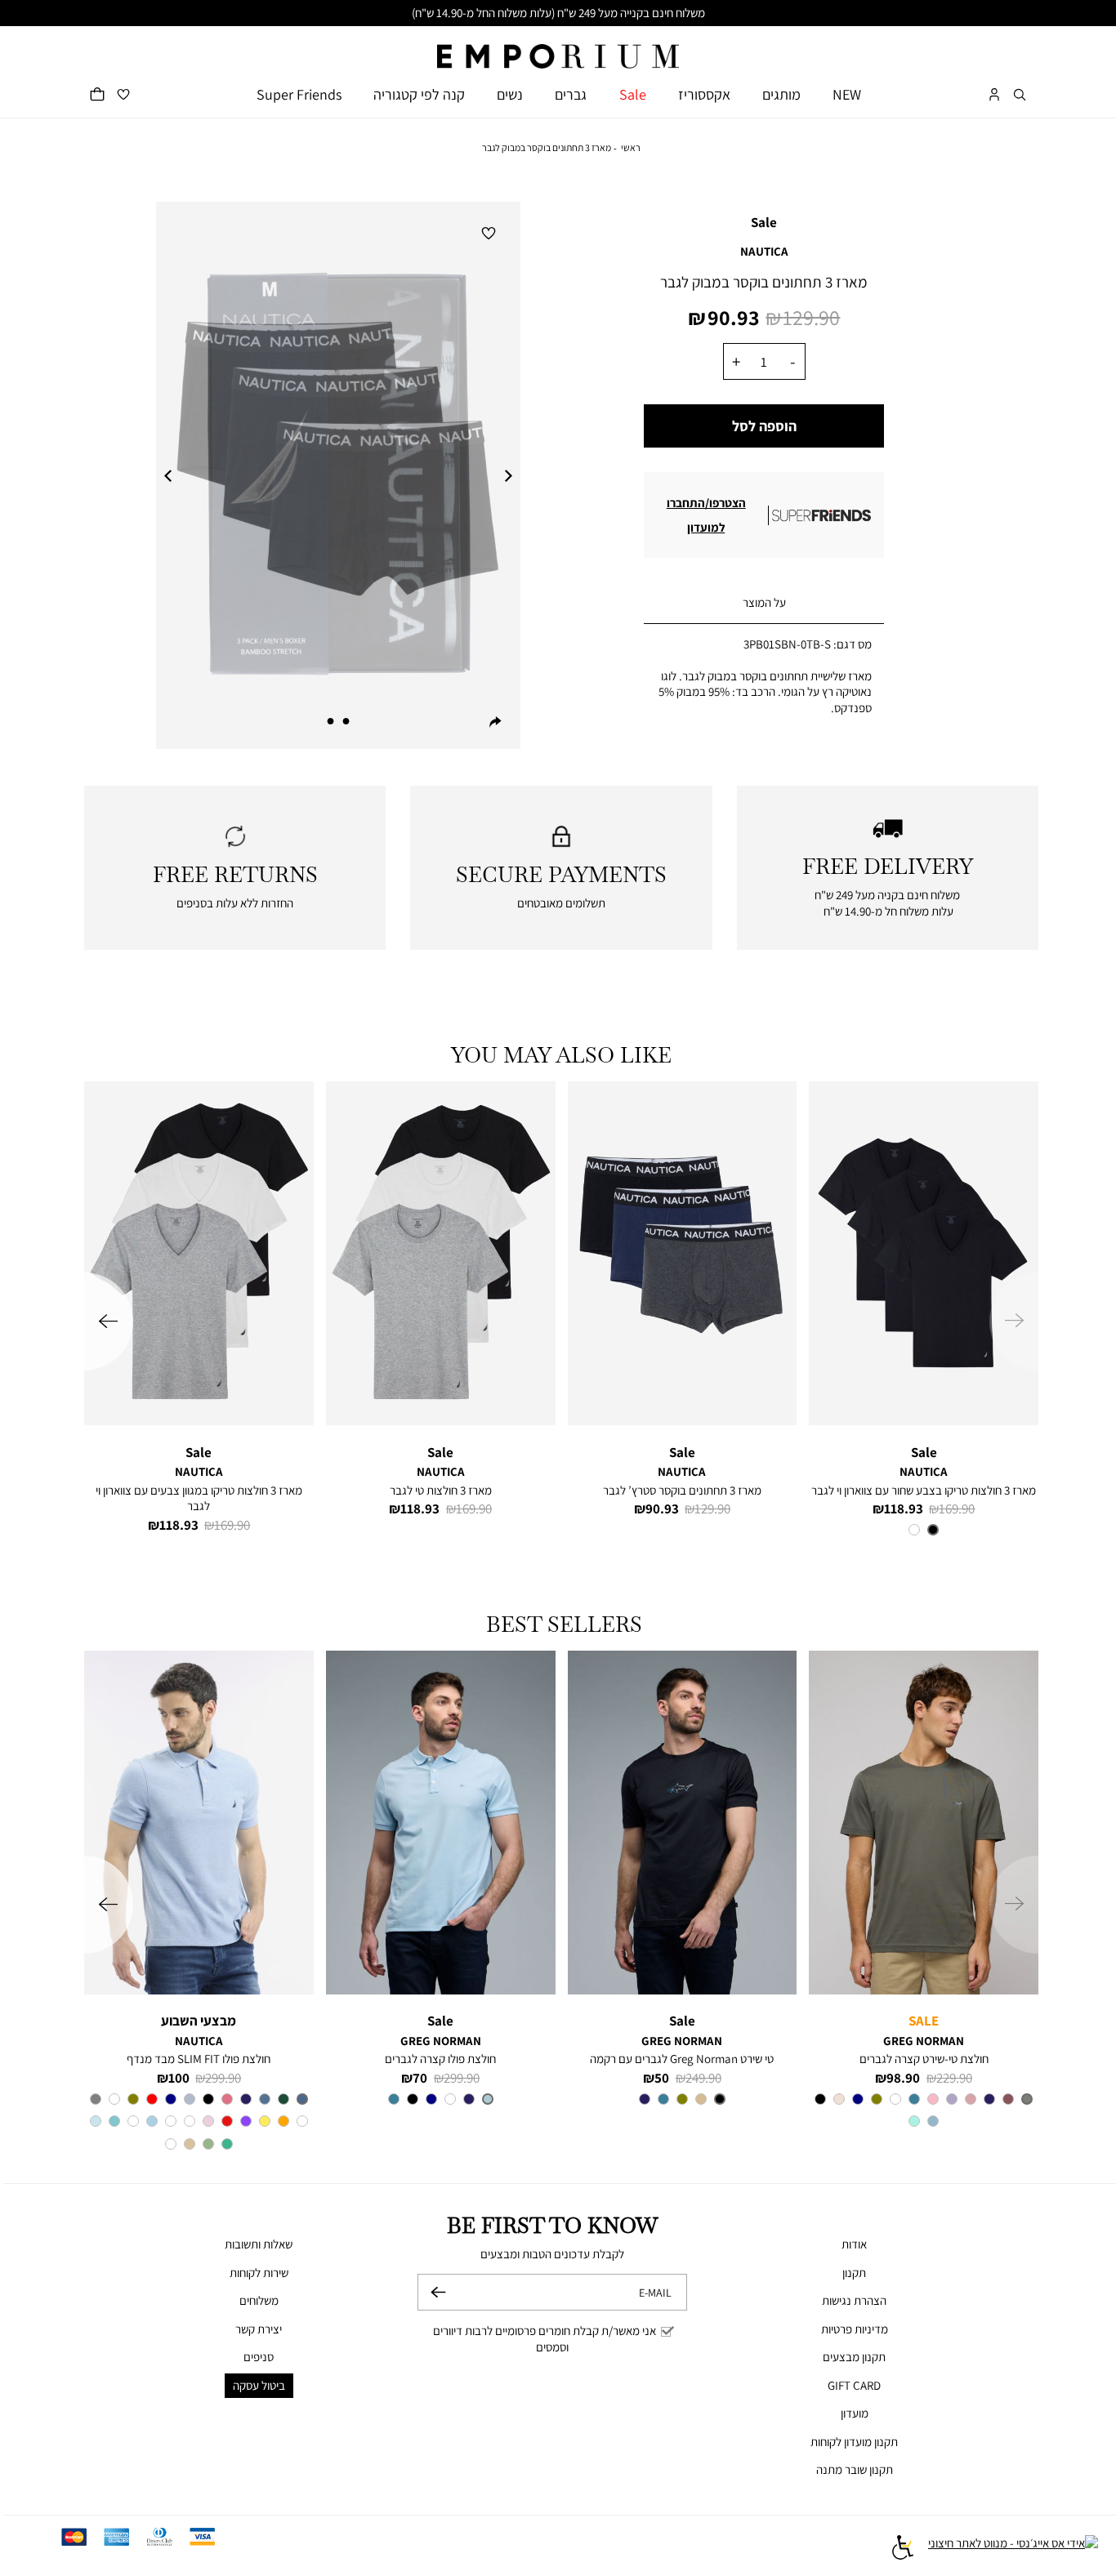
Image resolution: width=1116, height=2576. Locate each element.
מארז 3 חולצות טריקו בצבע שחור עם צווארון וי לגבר (924, 1490)
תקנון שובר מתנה (855, 2469)
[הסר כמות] (792, 361)
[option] (933, 1530)
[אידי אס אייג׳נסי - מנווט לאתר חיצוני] (1013, 2549)
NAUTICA (764, 251)
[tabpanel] (338, 476)
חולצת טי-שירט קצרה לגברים (924, 2059)
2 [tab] (331, 721)
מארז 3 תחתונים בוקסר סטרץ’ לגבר (682, 1490)
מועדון (855, 2413)
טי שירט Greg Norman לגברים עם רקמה (682, 2059)
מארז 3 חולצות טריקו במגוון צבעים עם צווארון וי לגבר (199, 1498)
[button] (1020, 94)
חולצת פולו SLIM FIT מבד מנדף (199, 2059)
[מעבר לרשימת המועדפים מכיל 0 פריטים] (123, 94)
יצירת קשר (259, 2329)
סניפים (259, 2357)
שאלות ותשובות (259, 2244)
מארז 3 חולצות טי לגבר (441, 1490)
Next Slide (508, 475)
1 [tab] (346, 721)
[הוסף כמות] (736, 361)
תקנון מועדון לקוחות (854, 2442)
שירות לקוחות (259, 2273)
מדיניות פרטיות (855, 2329)
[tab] (764, 603)
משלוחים (259, 2300)
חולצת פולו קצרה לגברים (440, 2059)
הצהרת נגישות (854, 2300)
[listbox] (924, 1532)
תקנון (854, 2273)
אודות (854, 2244)
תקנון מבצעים (854, 2357)
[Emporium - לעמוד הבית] (558, 48)
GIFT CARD (854, 2385)
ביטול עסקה (259, 2385)
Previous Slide (168, 475)
